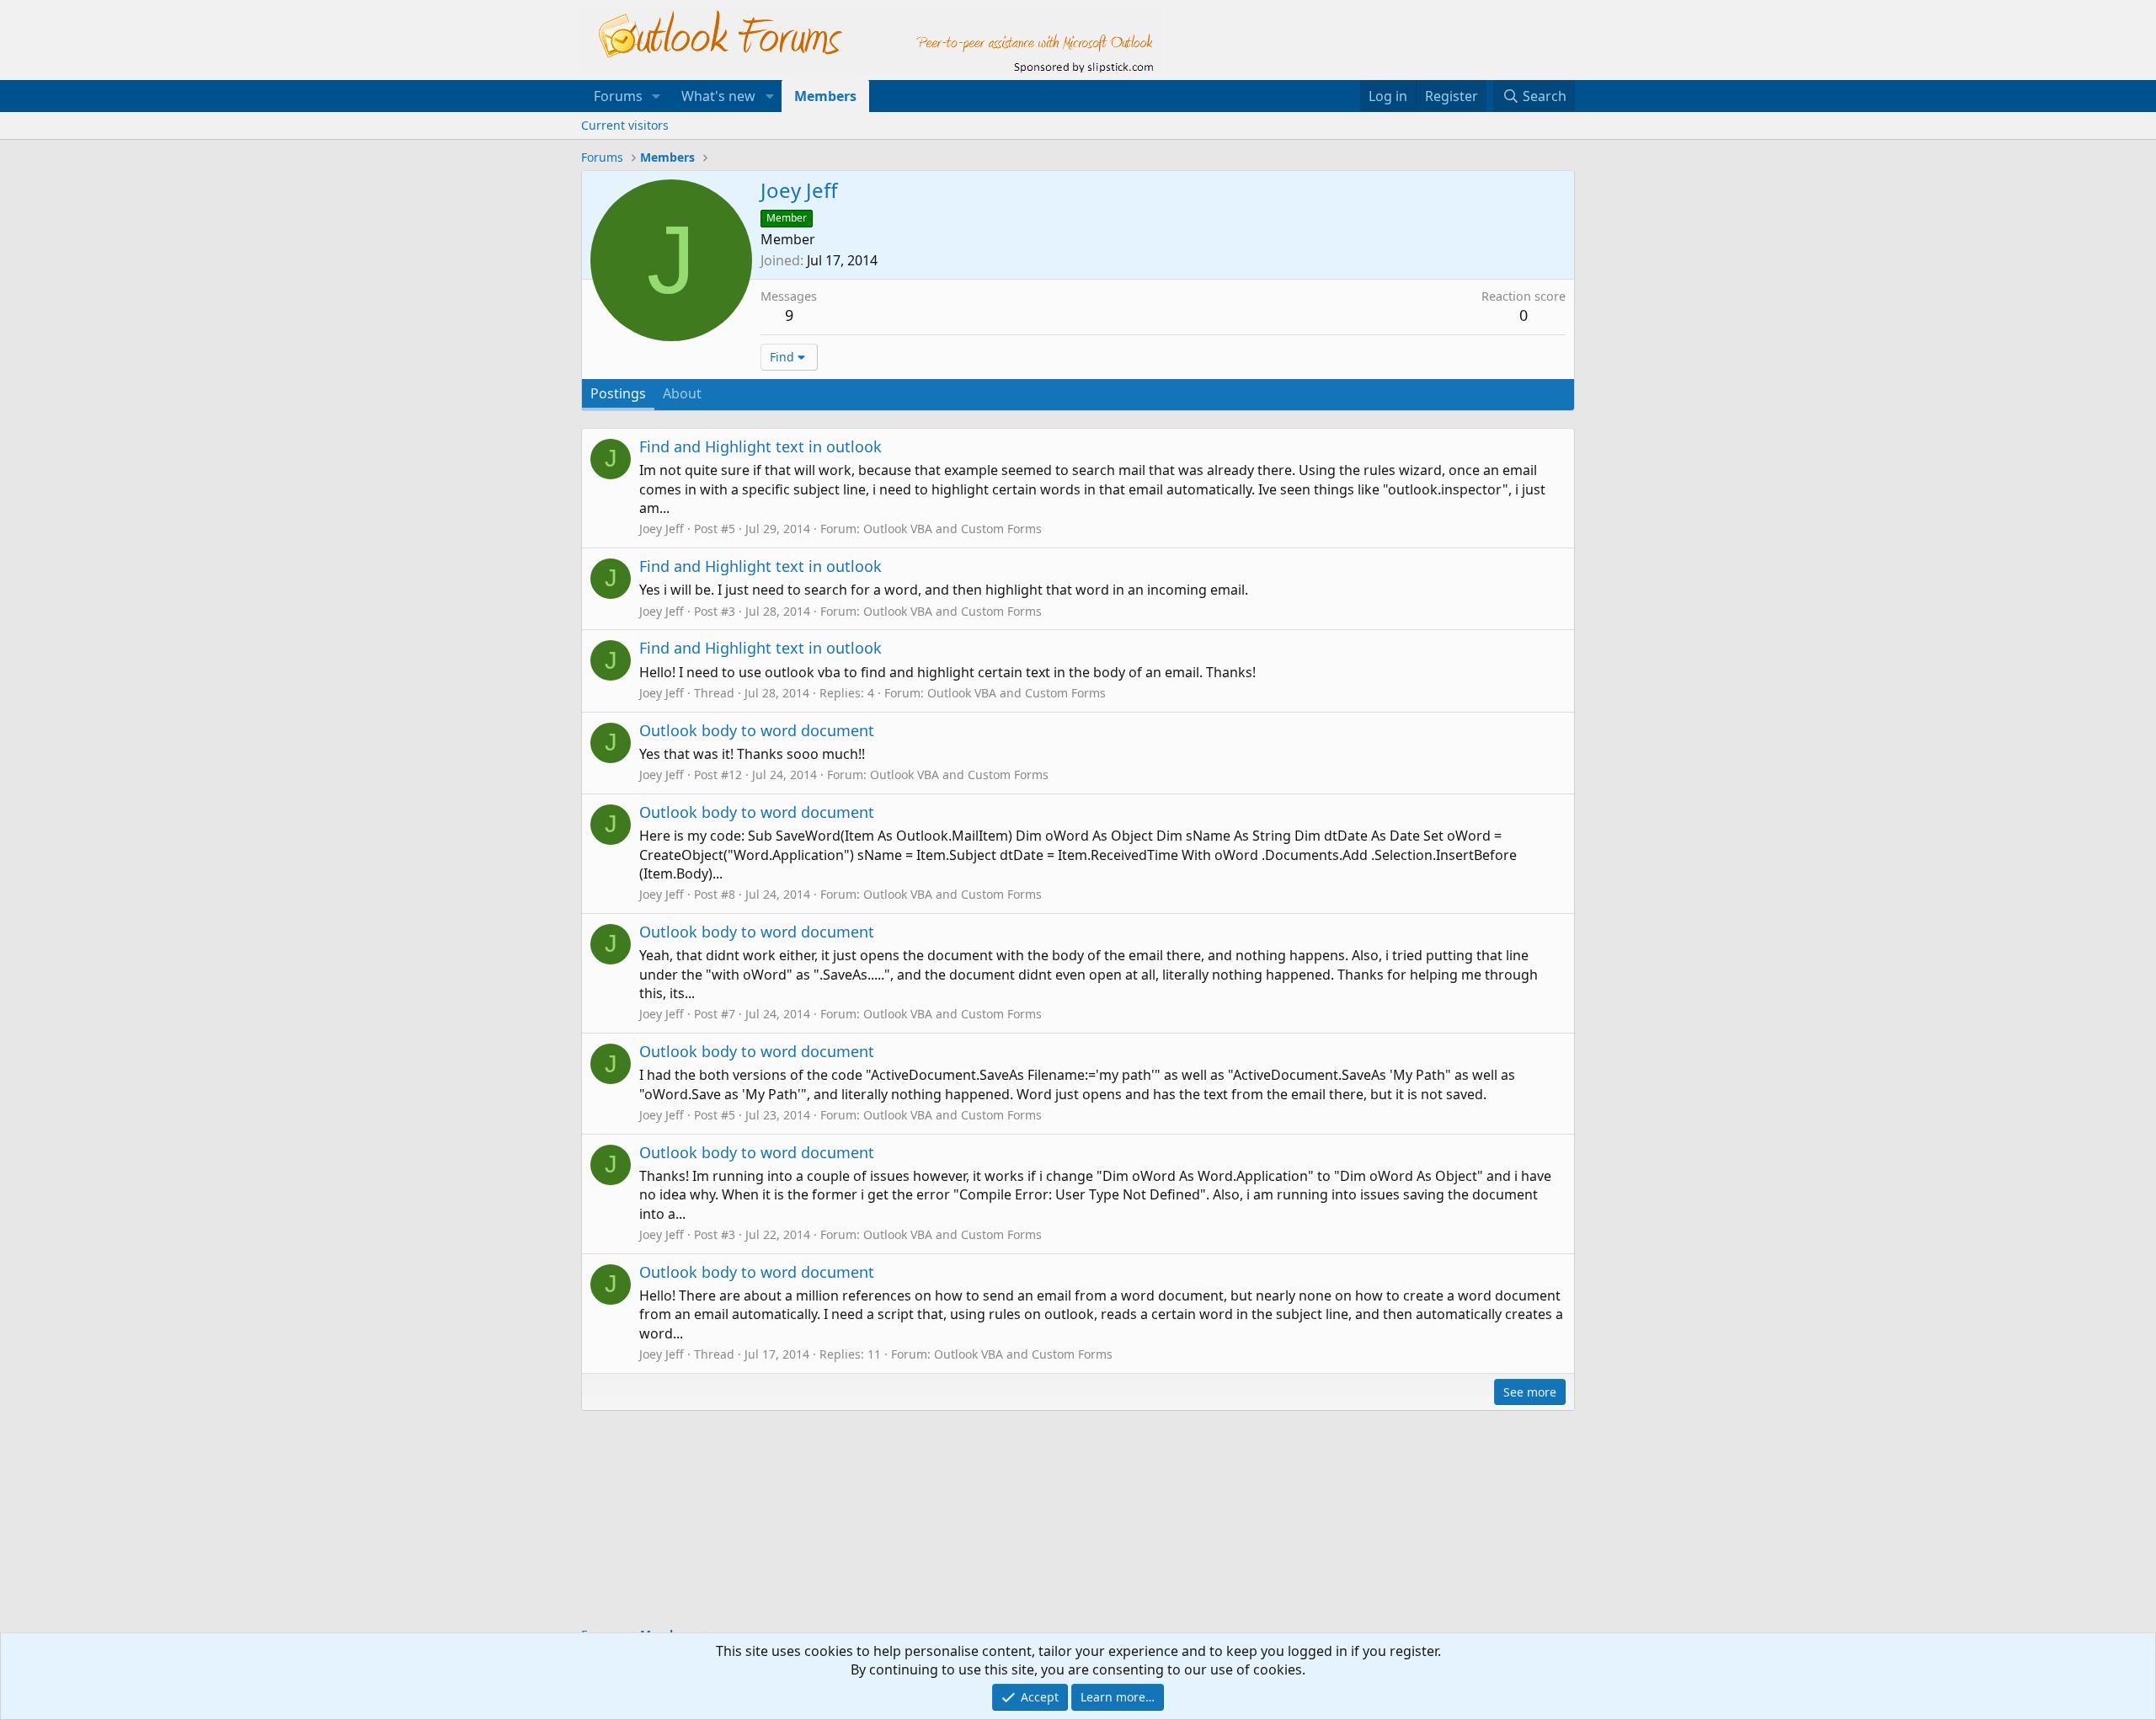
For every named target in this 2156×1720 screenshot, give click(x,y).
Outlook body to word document (757, 730)
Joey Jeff (662, 529)
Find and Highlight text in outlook (760, 446)
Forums (618, 96)
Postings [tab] (618, 393)
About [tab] (682, 393)
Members (825, 96)
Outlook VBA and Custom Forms (953, 529)
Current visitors (625, 125)
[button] (656, 96)
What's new (718, 96)
